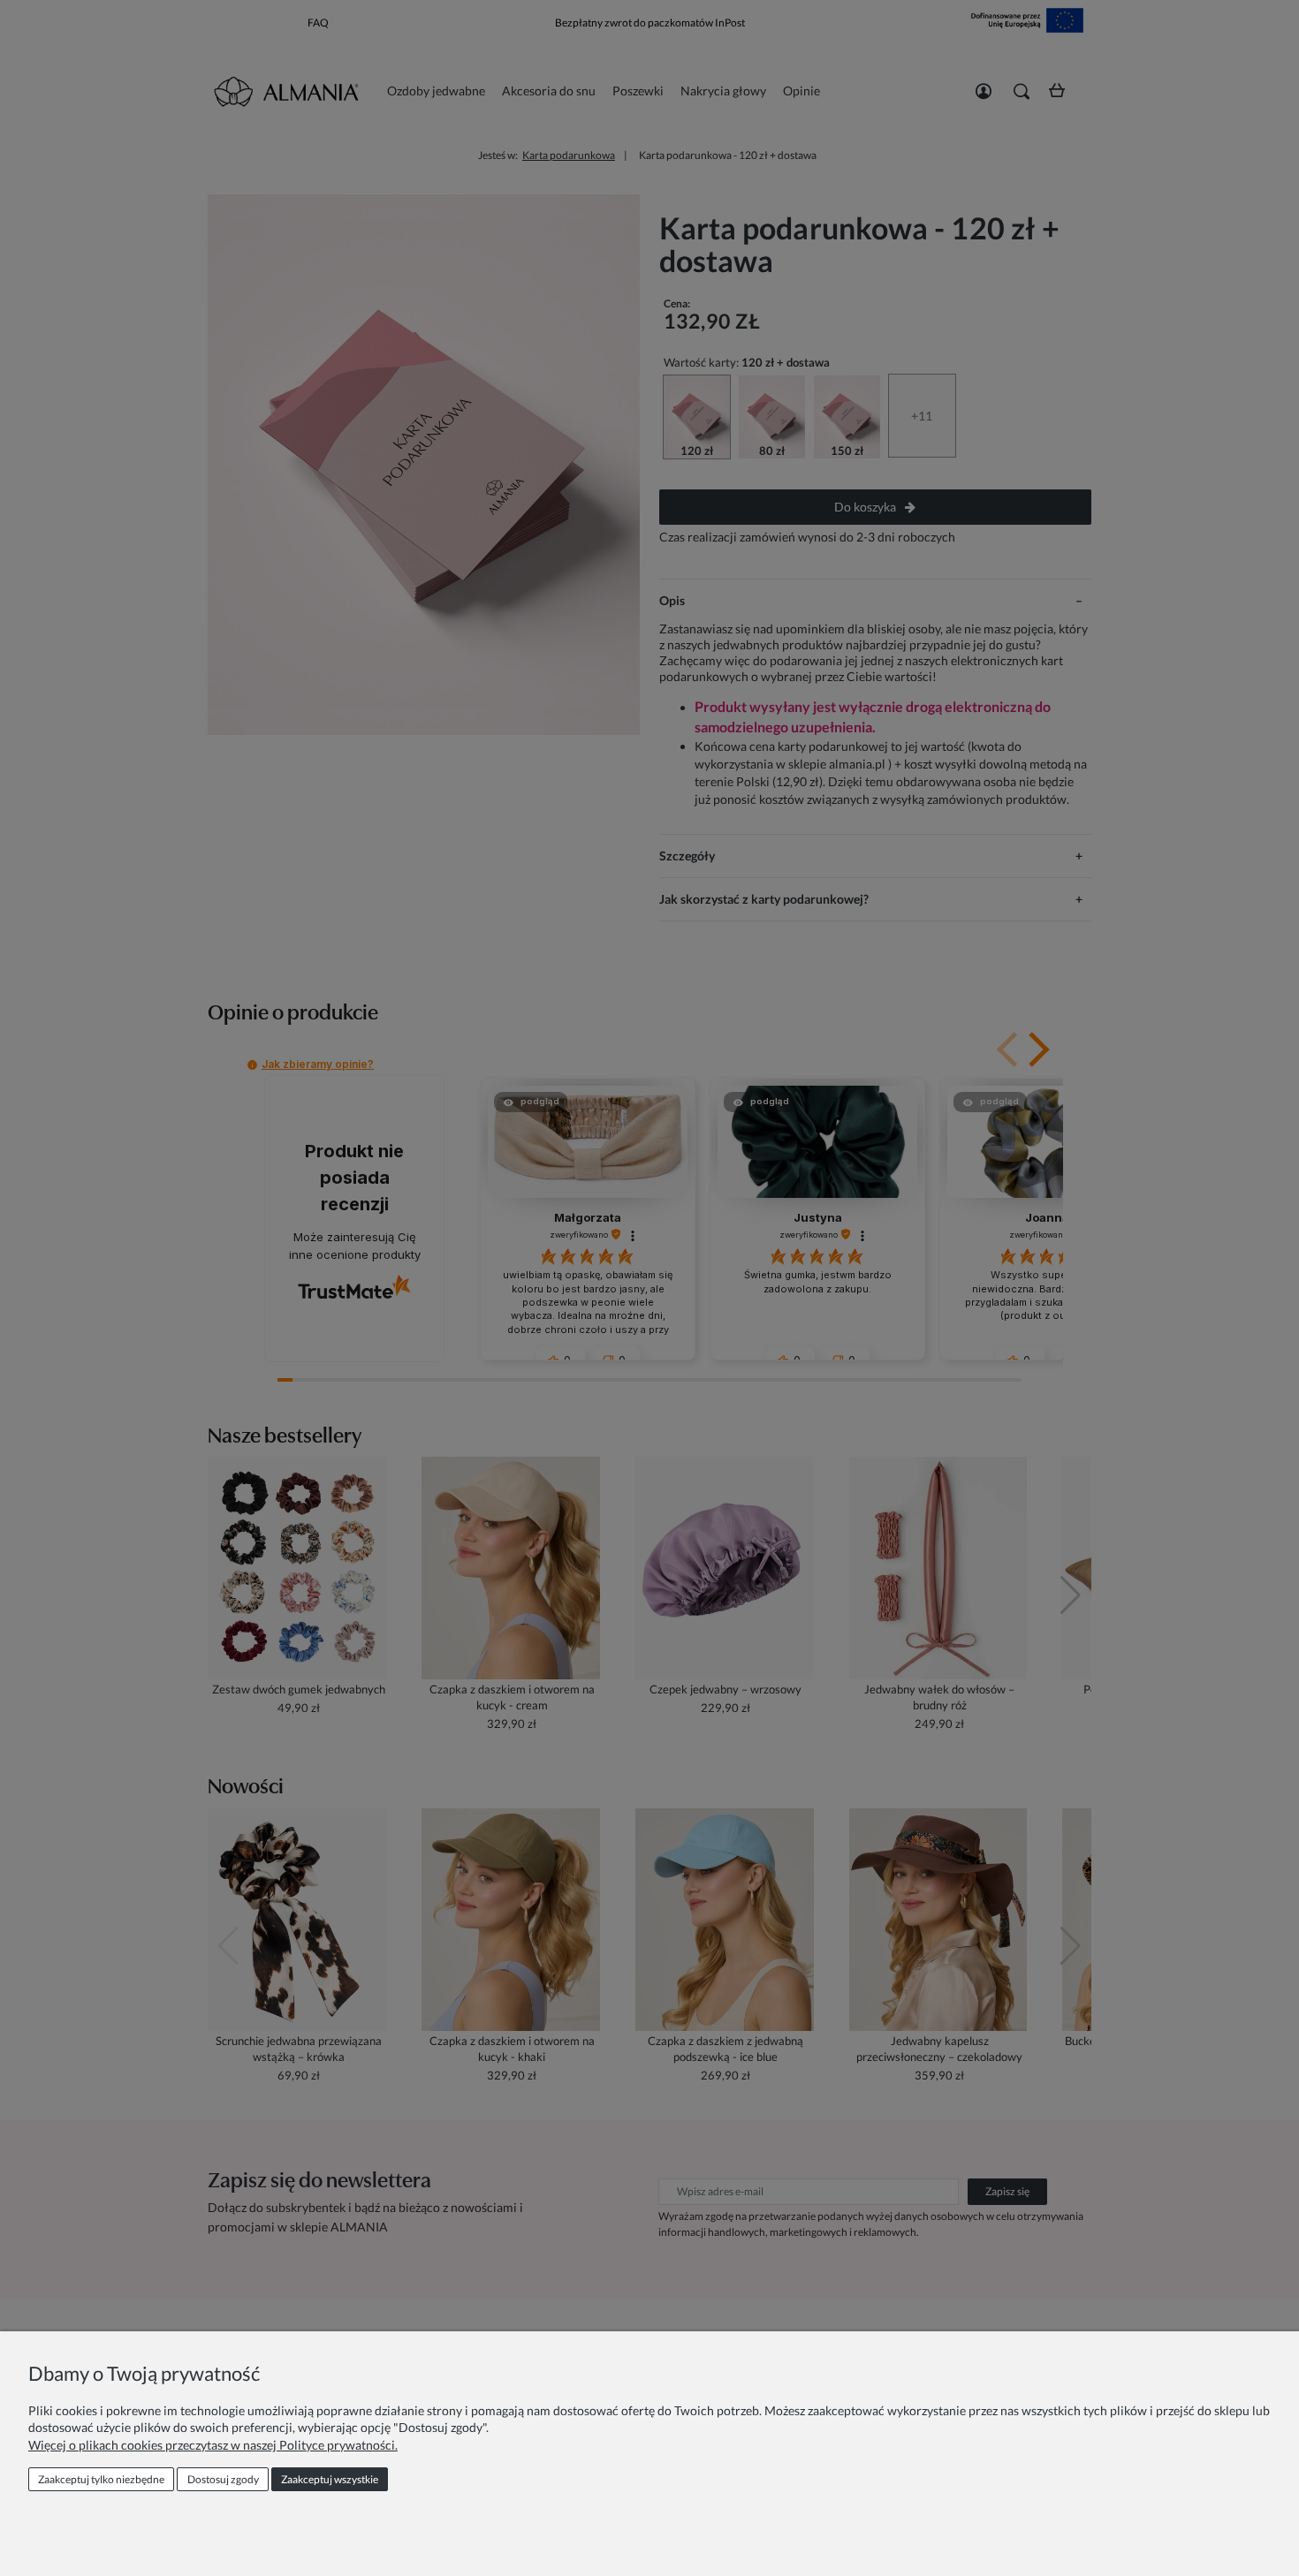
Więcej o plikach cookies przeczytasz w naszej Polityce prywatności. (213, 2445)
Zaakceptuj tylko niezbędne (101, 2479)
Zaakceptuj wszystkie (330, 2479)
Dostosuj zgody (223, 2479)
